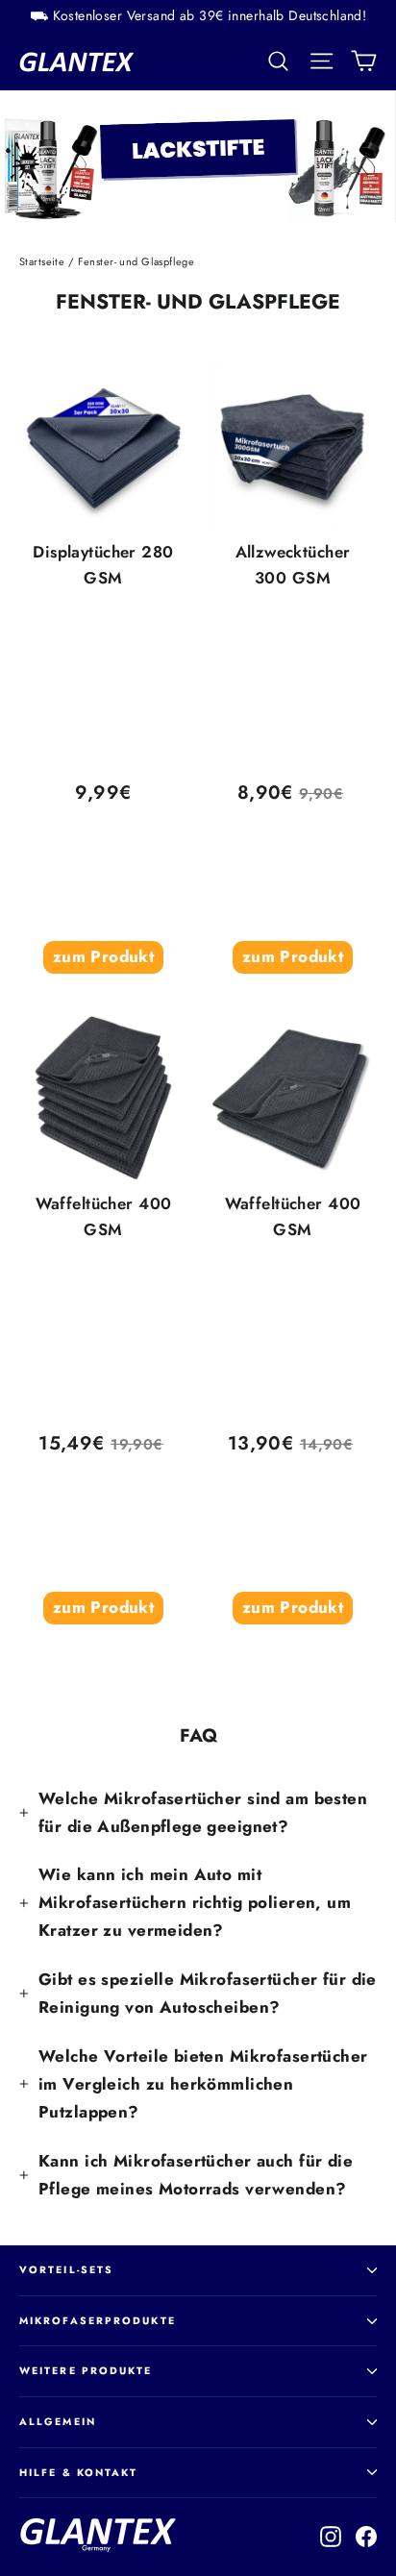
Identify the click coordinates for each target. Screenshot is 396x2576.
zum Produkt (104, 956)
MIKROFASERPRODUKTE (98, 2321)
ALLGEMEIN (58, 2422)
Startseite (42, 261)
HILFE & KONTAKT (79, 2473)
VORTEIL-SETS (66, 2270)
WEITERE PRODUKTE (86, 2371)
